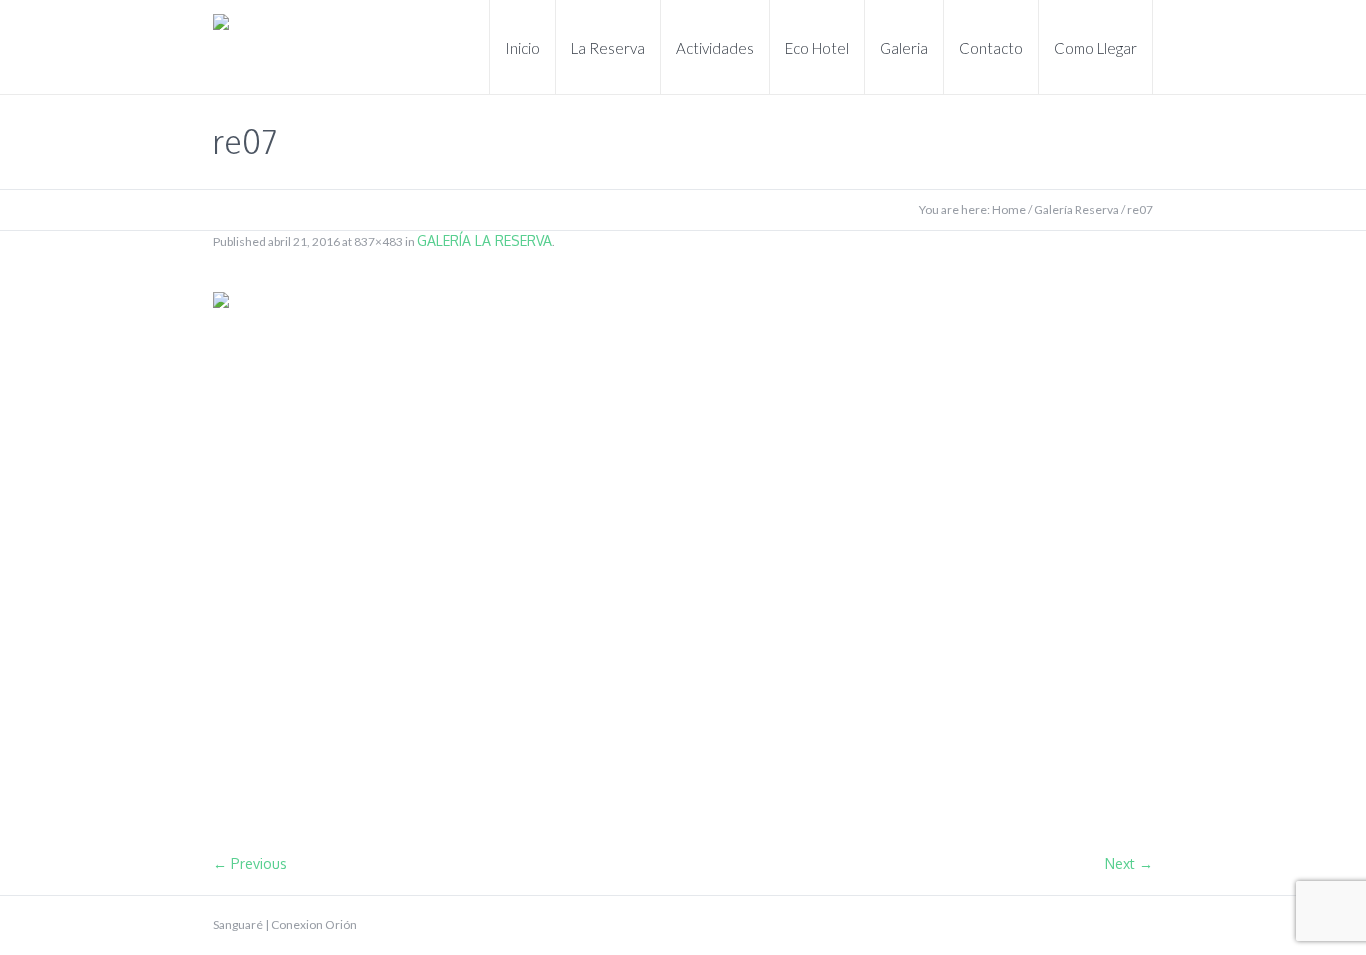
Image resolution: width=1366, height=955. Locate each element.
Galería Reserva (1076, 209)
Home (1009, 209)
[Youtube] (1111, 925)
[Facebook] (1079, 925)
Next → (1129, 863)
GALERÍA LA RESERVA (484, 240)
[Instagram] (1143, 925)
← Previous (250, 863)
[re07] (683, 563)
